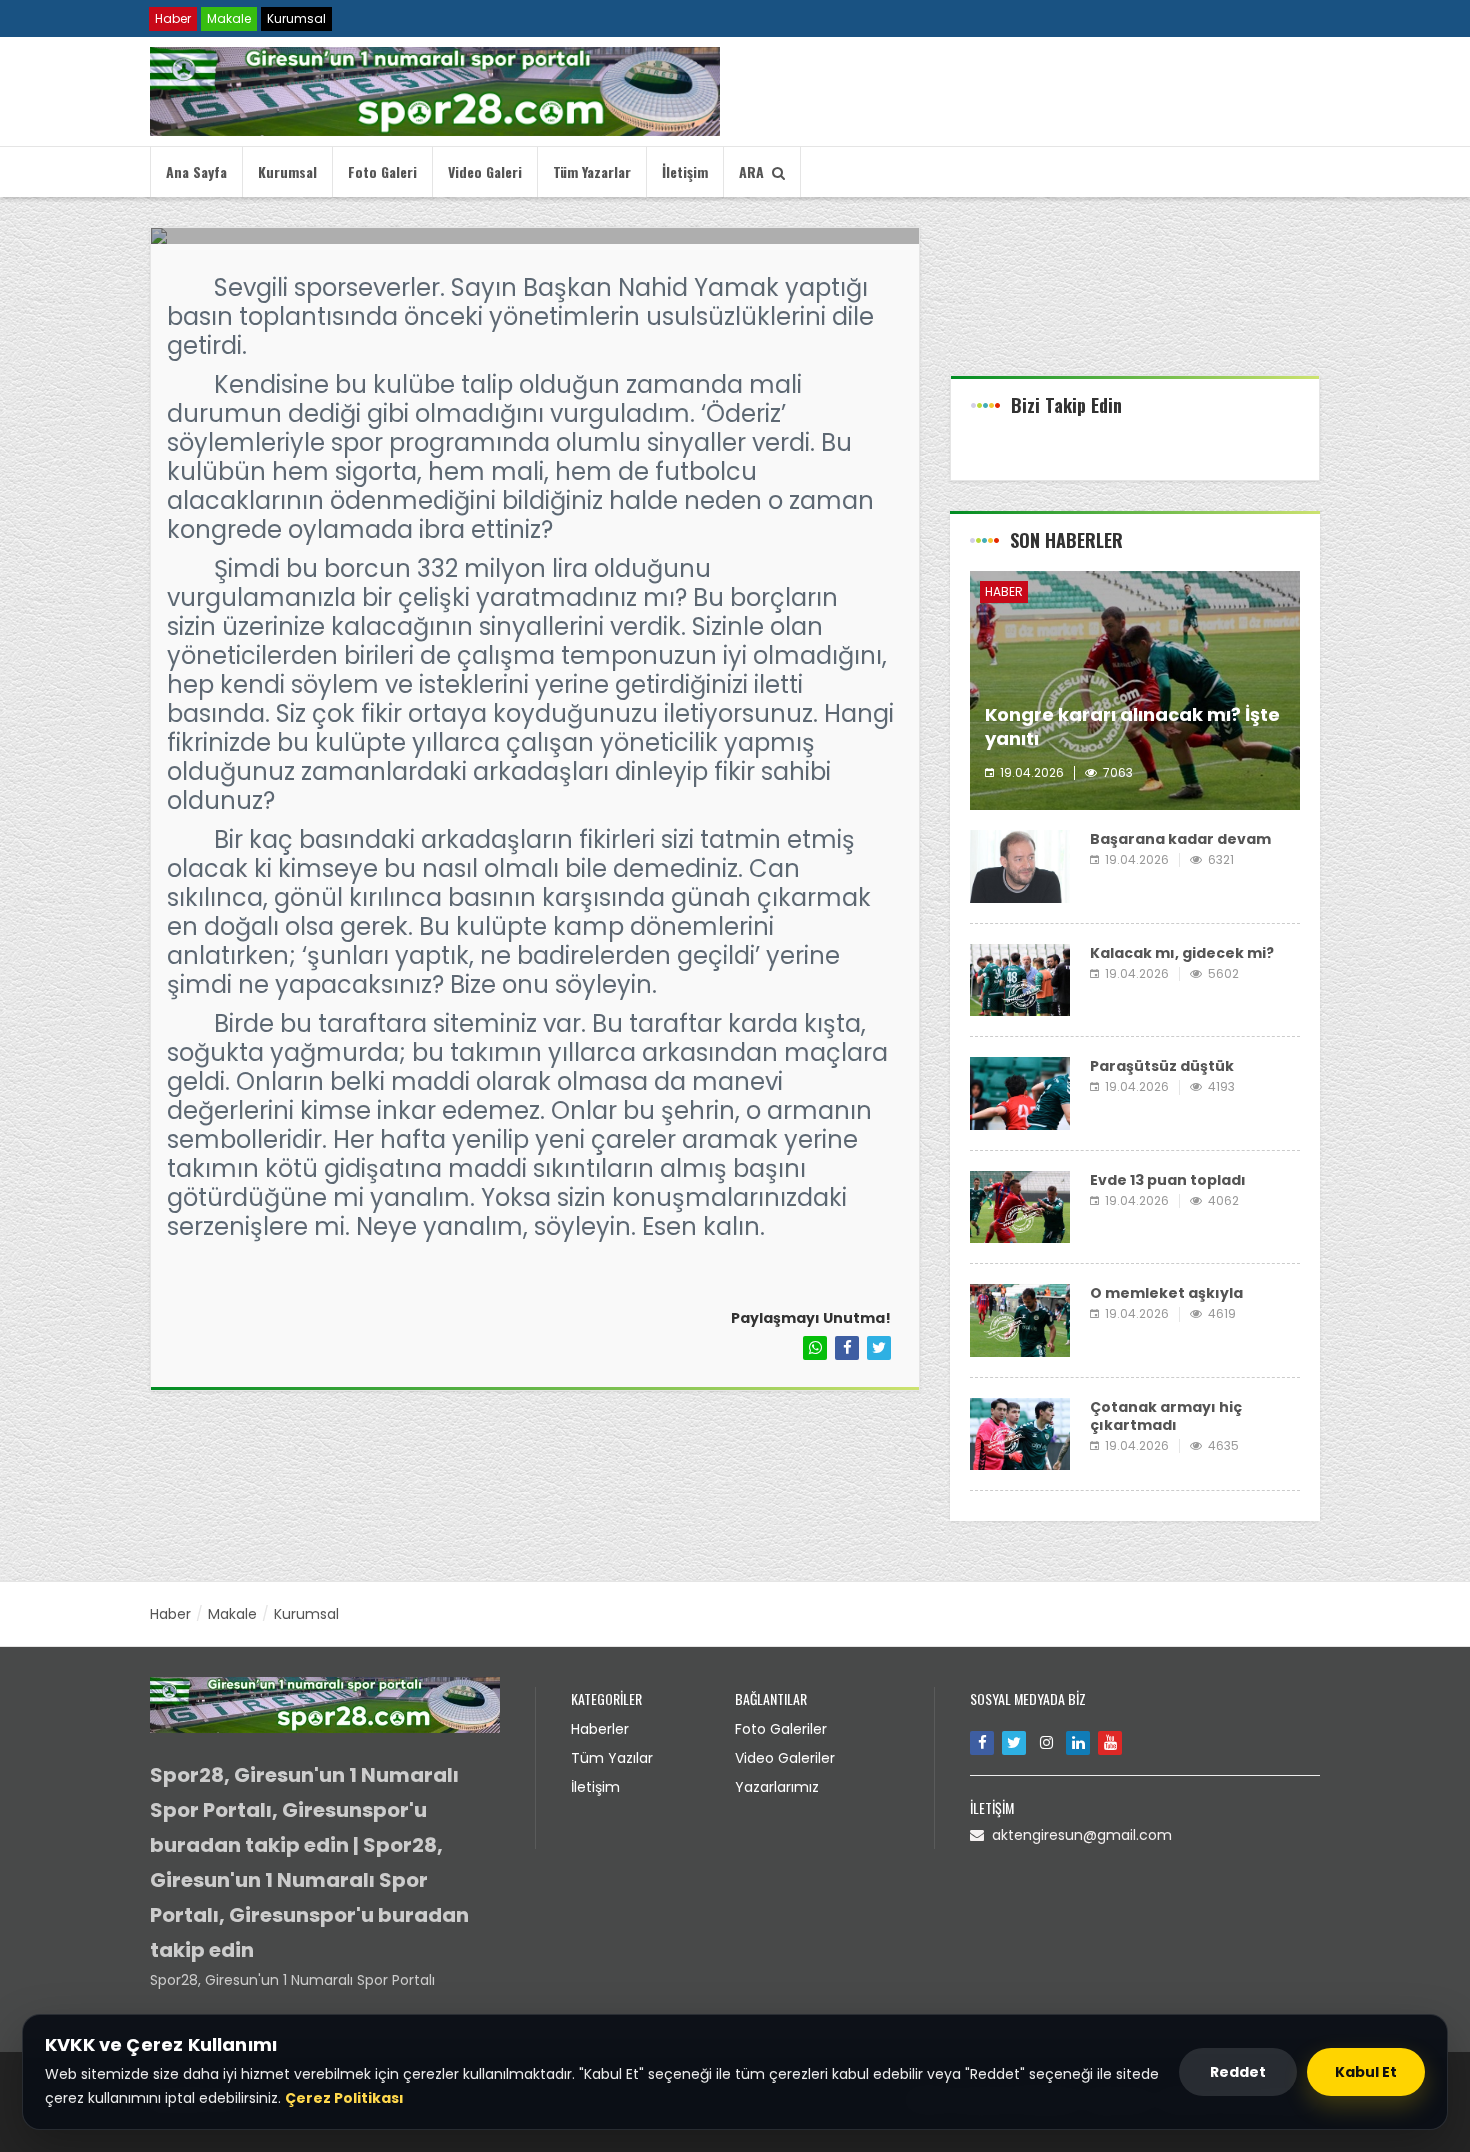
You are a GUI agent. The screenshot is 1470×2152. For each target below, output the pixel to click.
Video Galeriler (785, 1758)
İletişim (685, 171)
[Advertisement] (1135, 301)
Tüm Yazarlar (592, 171)
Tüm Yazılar (612, 1758)
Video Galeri (485, 171)
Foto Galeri (382, 171)
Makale (229, 18)
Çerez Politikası (344, 2098)
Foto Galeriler (781, 1729)
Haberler (600, 1729)
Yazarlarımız (777, 1787)
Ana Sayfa (196, 171)
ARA (755, 171)
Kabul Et (1366, 2072)
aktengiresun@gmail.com (1078, 1835)
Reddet (1238, 2072)
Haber (173, 18)
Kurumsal (296, 18)
